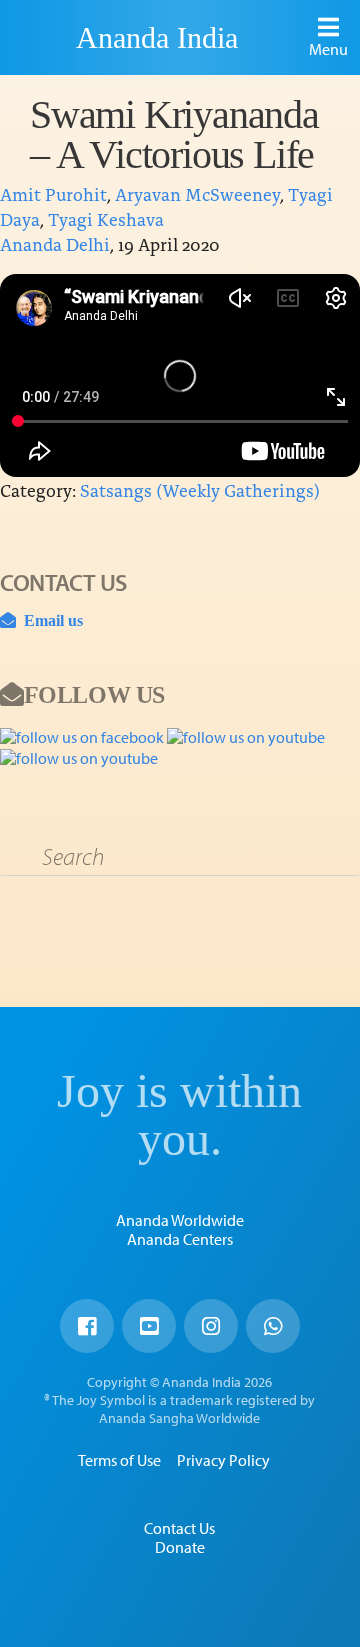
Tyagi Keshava (106, 218)
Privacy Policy (223, 1460)
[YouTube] (149, 1326)
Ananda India (157, 37)
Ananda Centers (180, 1239)
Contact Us (179, 1528)
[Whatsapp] (273, 1326)
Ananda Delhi (55, 243)
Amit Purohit (53, 193)
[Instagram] (211, 1326)
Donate (180, 1547)
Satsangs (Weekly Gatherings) (200, 489)
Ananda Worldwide (180, 1220)
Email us (49, 620)
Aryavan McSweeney (197, 193)
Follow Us (94, 694)
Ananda (41, 37)
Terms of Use (119, 1460)
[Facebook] (87, 1326)
